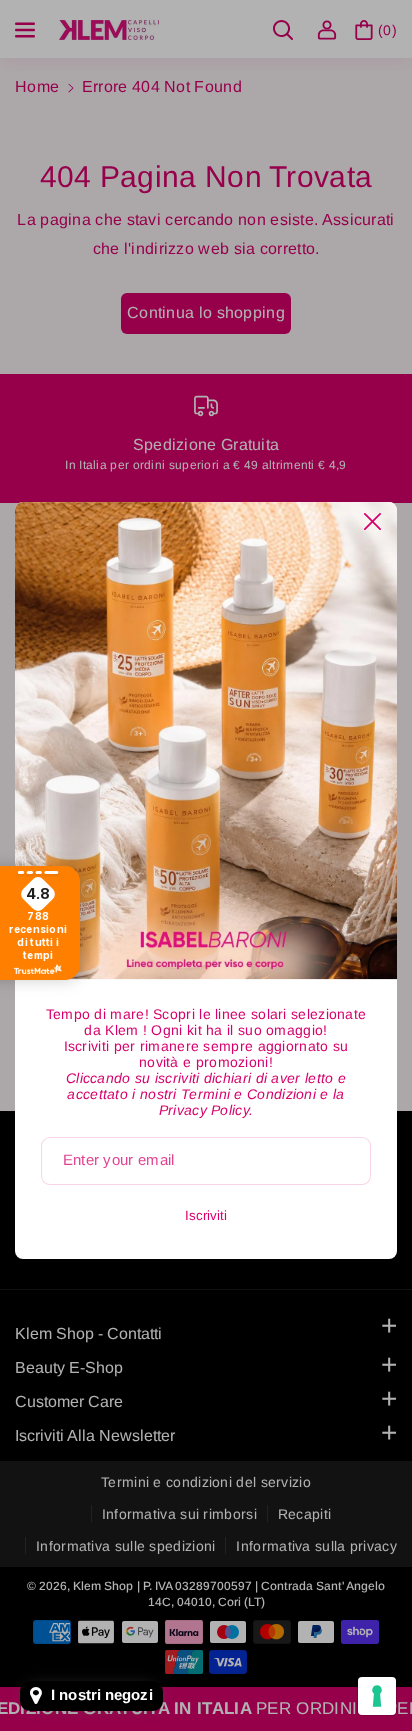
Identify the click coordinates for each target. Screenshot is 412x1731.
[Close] (372, 521)
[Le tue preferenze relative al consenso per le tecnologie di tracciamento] (377, 1696)
